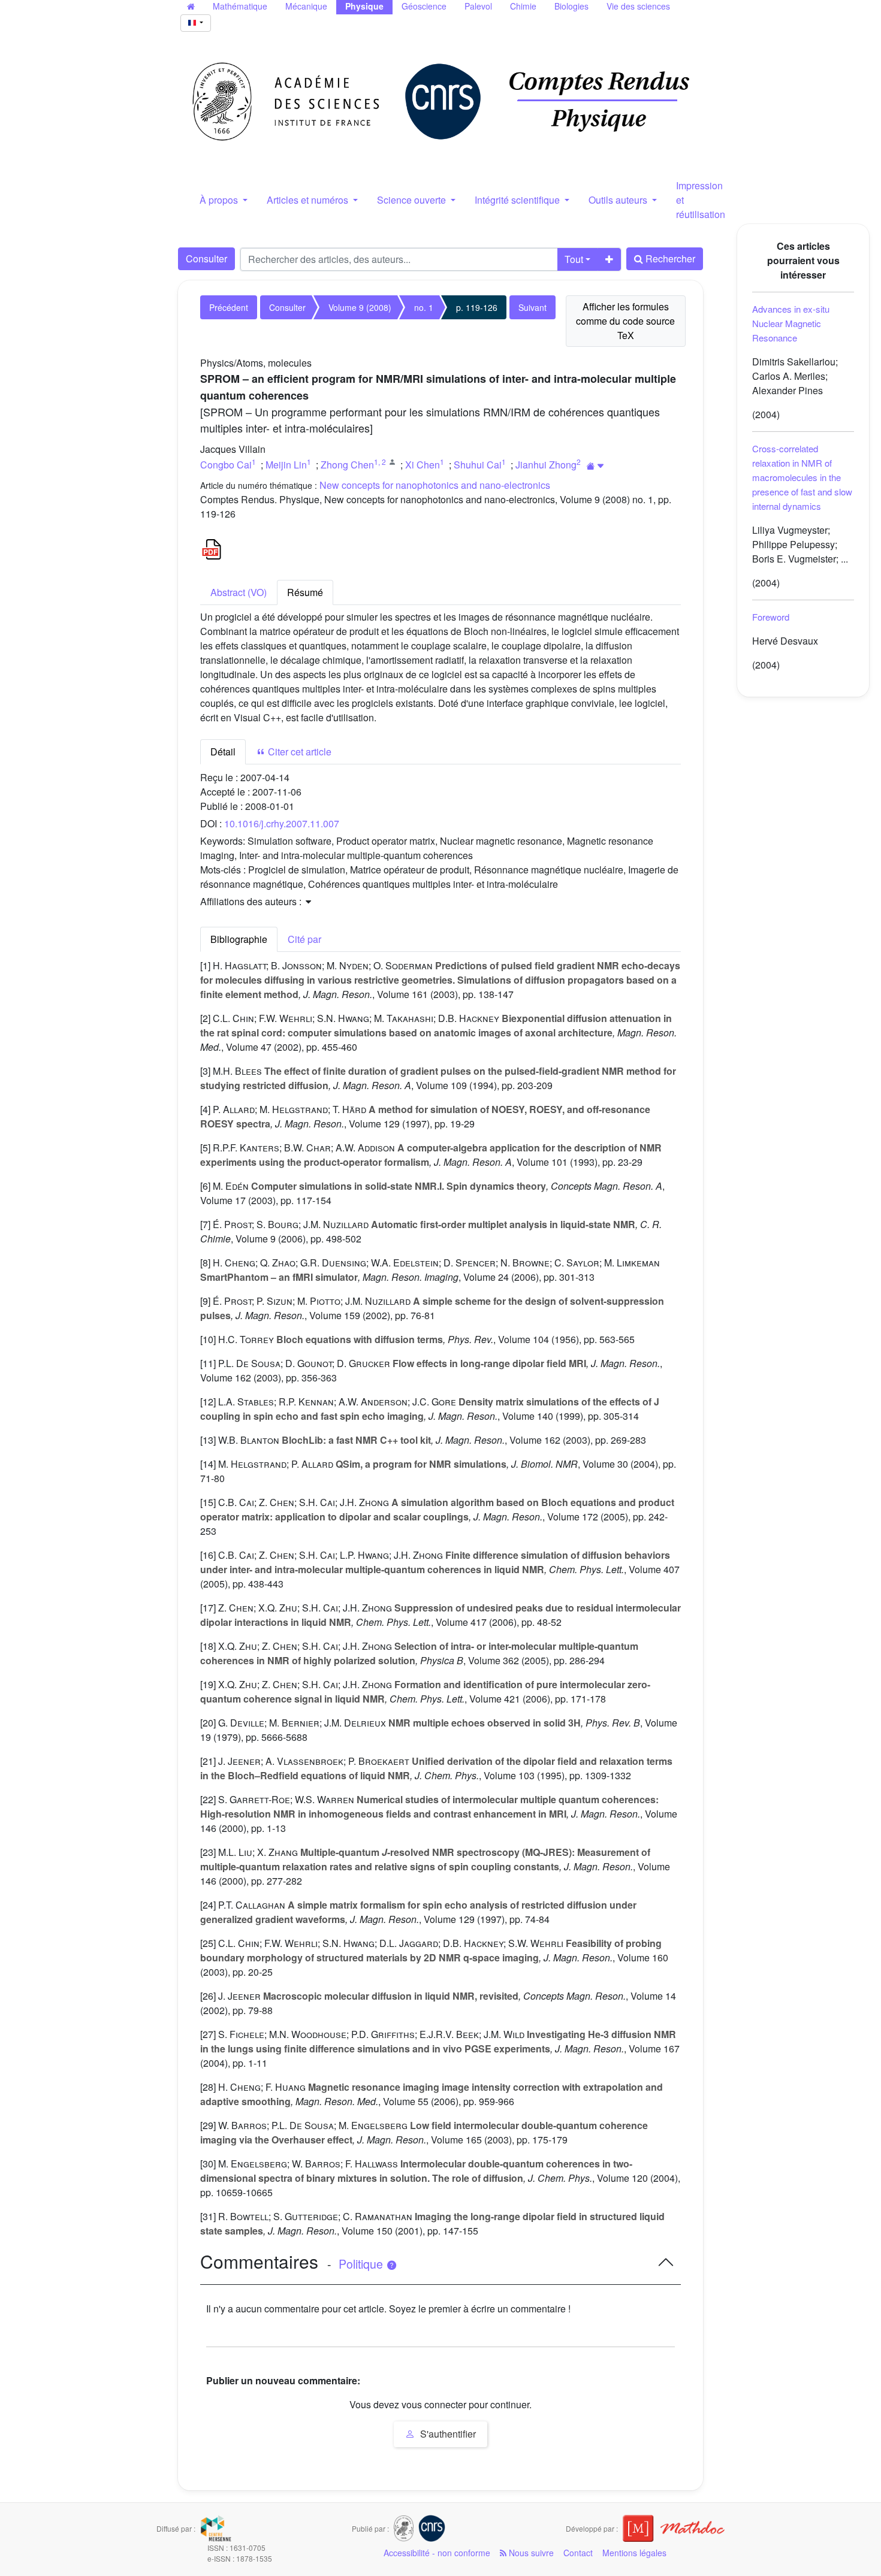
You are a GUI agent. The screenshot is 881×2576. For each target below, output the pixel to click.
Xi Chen (423, 465)
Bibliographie (239, 939)
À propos (220, 200)
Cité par (304, 939)
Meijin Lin (286, 465)
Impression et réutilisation (701, 200)
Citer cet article (298, 752)
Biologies (571, 6)
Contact (578, 2553)
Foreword (771, 617)
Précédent (229, 307)
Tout (574, 259)
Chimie (523, 6)
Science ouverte (413, 200)
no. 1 (424, 307)
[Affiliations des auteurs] (595, 466)
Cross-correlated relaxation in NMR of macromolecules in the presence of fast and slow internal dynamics (802, 477)
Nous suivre (530, 2553)
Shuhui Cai (478, 465)
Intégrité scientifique (518, 200)
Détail (223, 752)
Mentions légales (634, 2553)
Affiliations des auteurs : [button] (252, 901)
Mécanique (306, 6)
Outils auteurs (619, 200)
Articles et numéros (309, 200)
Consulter (206, 258)
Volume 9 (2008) (360, 307)
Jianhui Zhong (546, 465)
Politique (362, 2264)
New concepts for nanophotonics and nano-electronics (435, 485)
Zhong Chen (347, 465)
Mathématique (240, 6)
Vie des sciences (638, 6)
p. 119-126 (477, 307)
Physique (364, 6)
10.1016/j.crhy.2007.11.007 (282, 823)
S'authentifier (447, 2434)
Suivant (532, 307)
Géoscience (424, 6)
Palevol (478, 6)
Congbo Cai (226, 465)
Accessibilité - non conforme (437, 2553)
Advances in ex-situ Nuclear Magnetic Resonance (791, 323)
